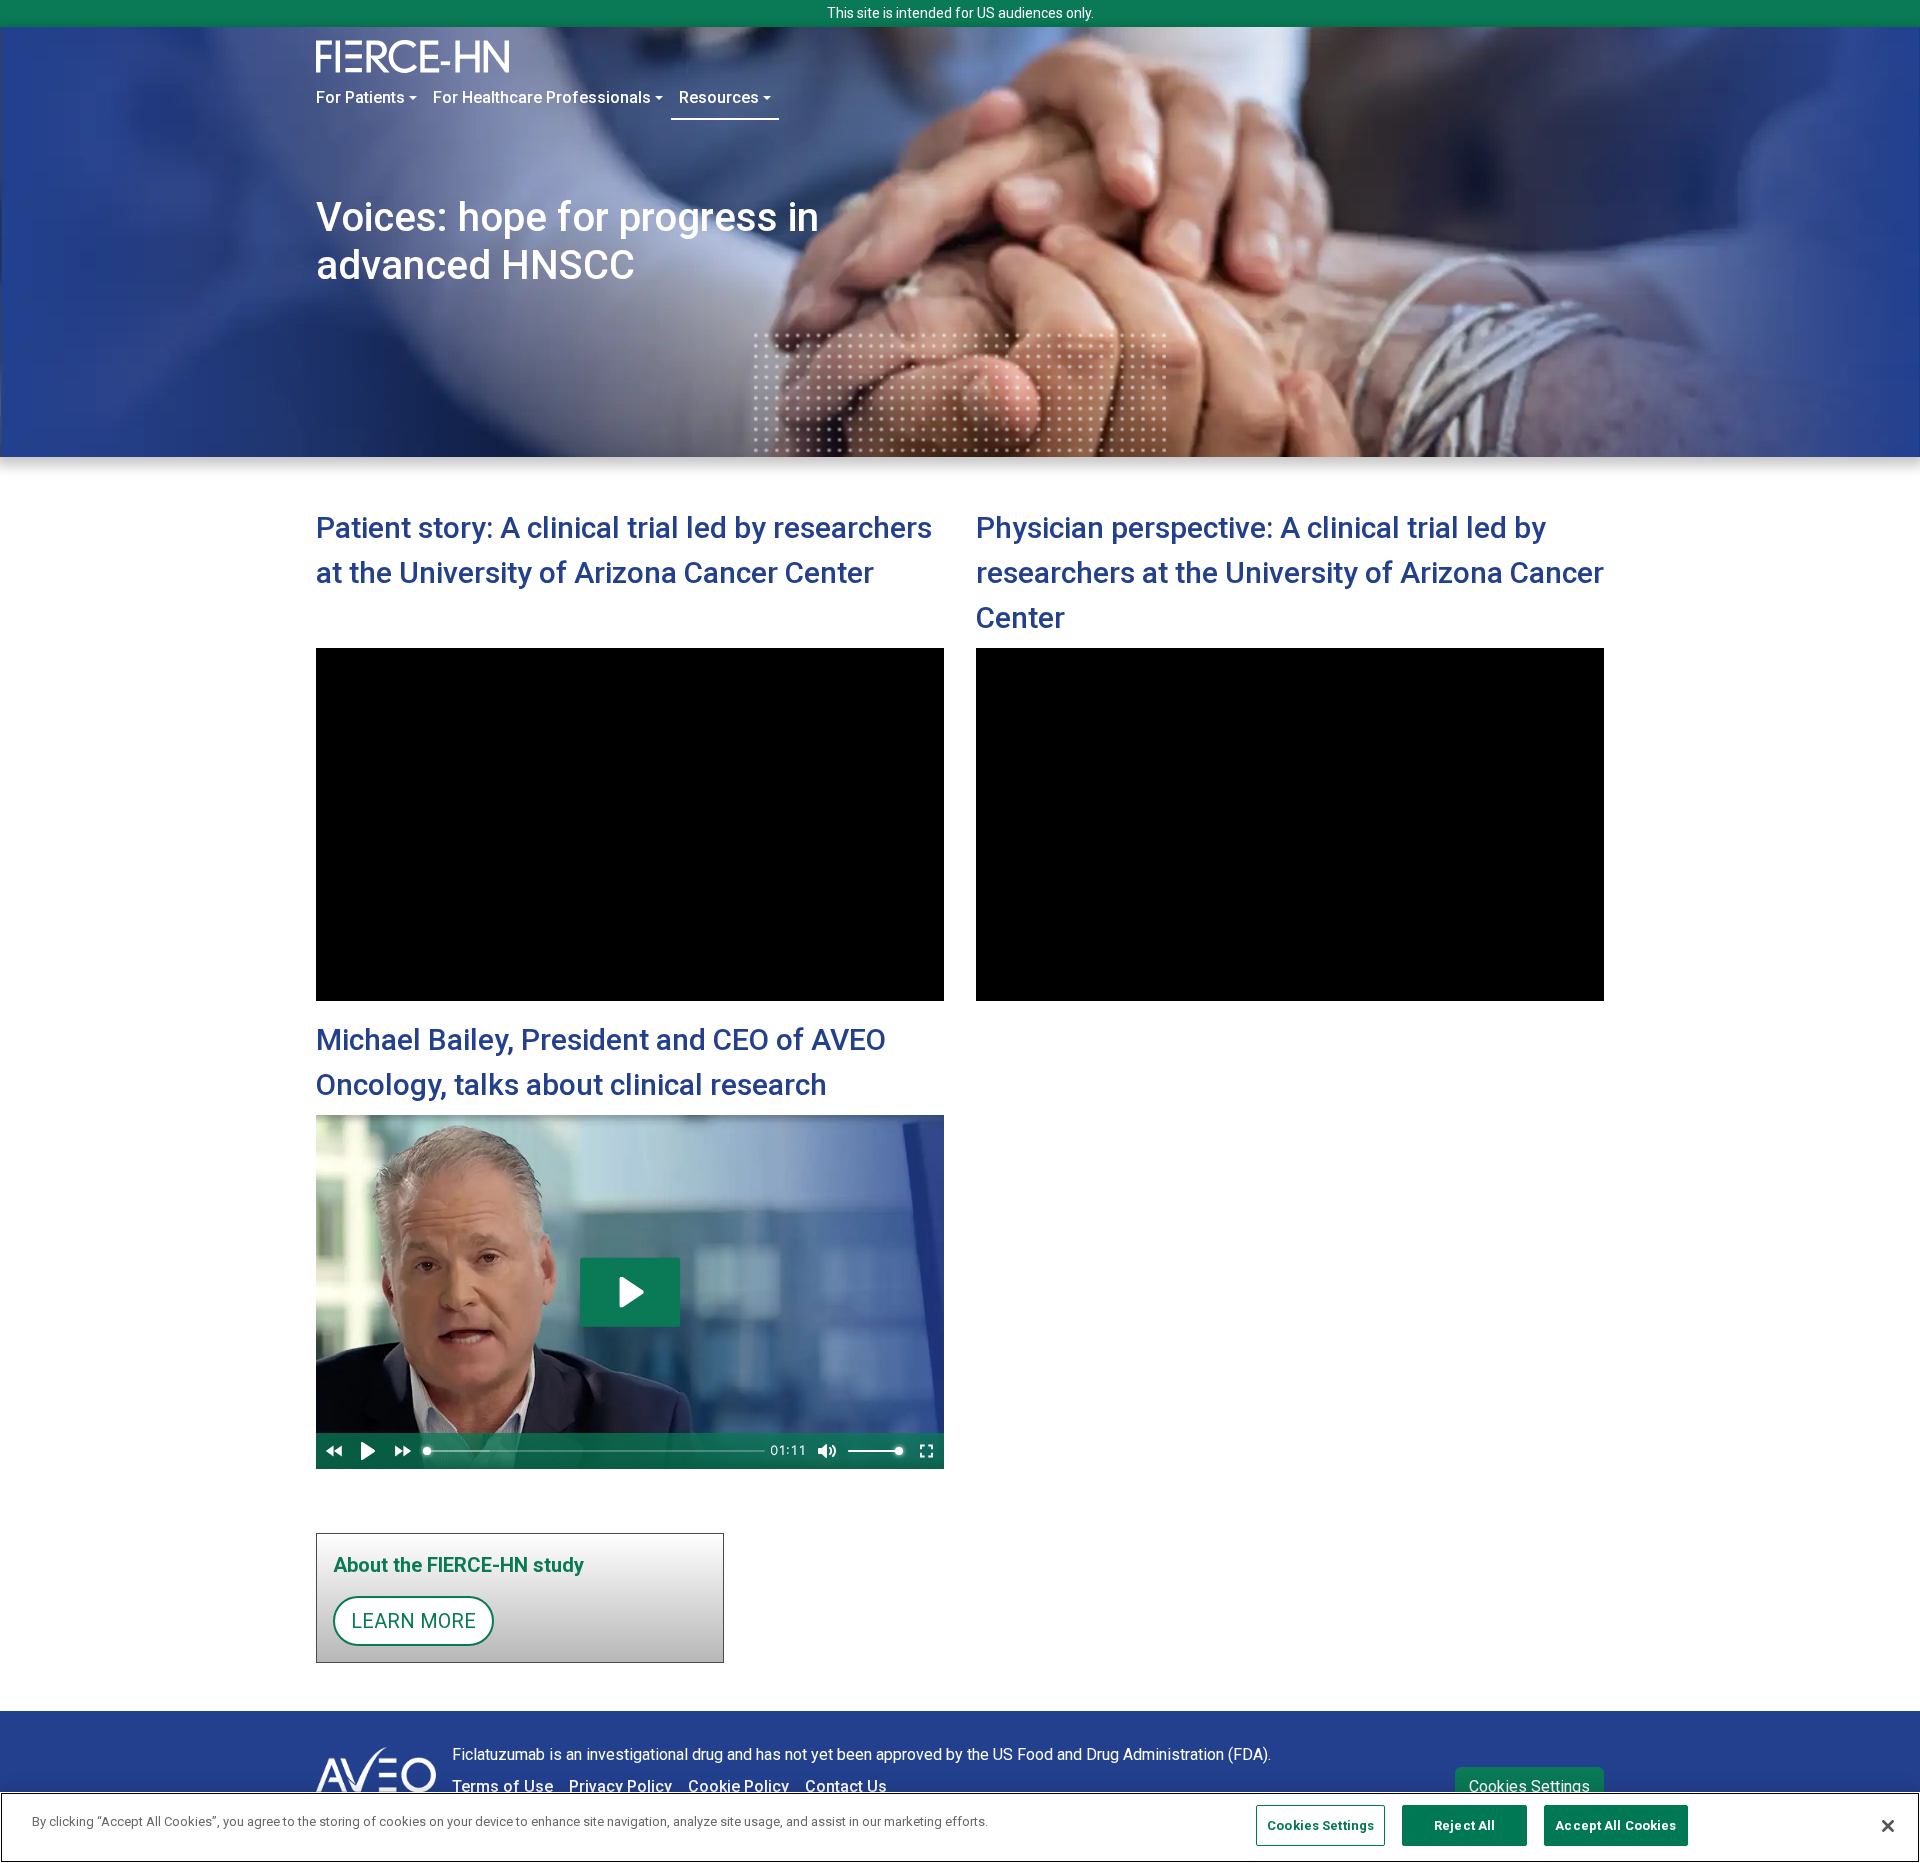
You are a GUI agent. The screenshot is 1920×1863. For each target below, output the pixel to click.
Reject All (1464, 1825)
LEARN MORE (413, 1621)
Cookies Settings (1529, 1786)
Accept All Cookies (1615, 1825)
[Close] (1888, 1826)
